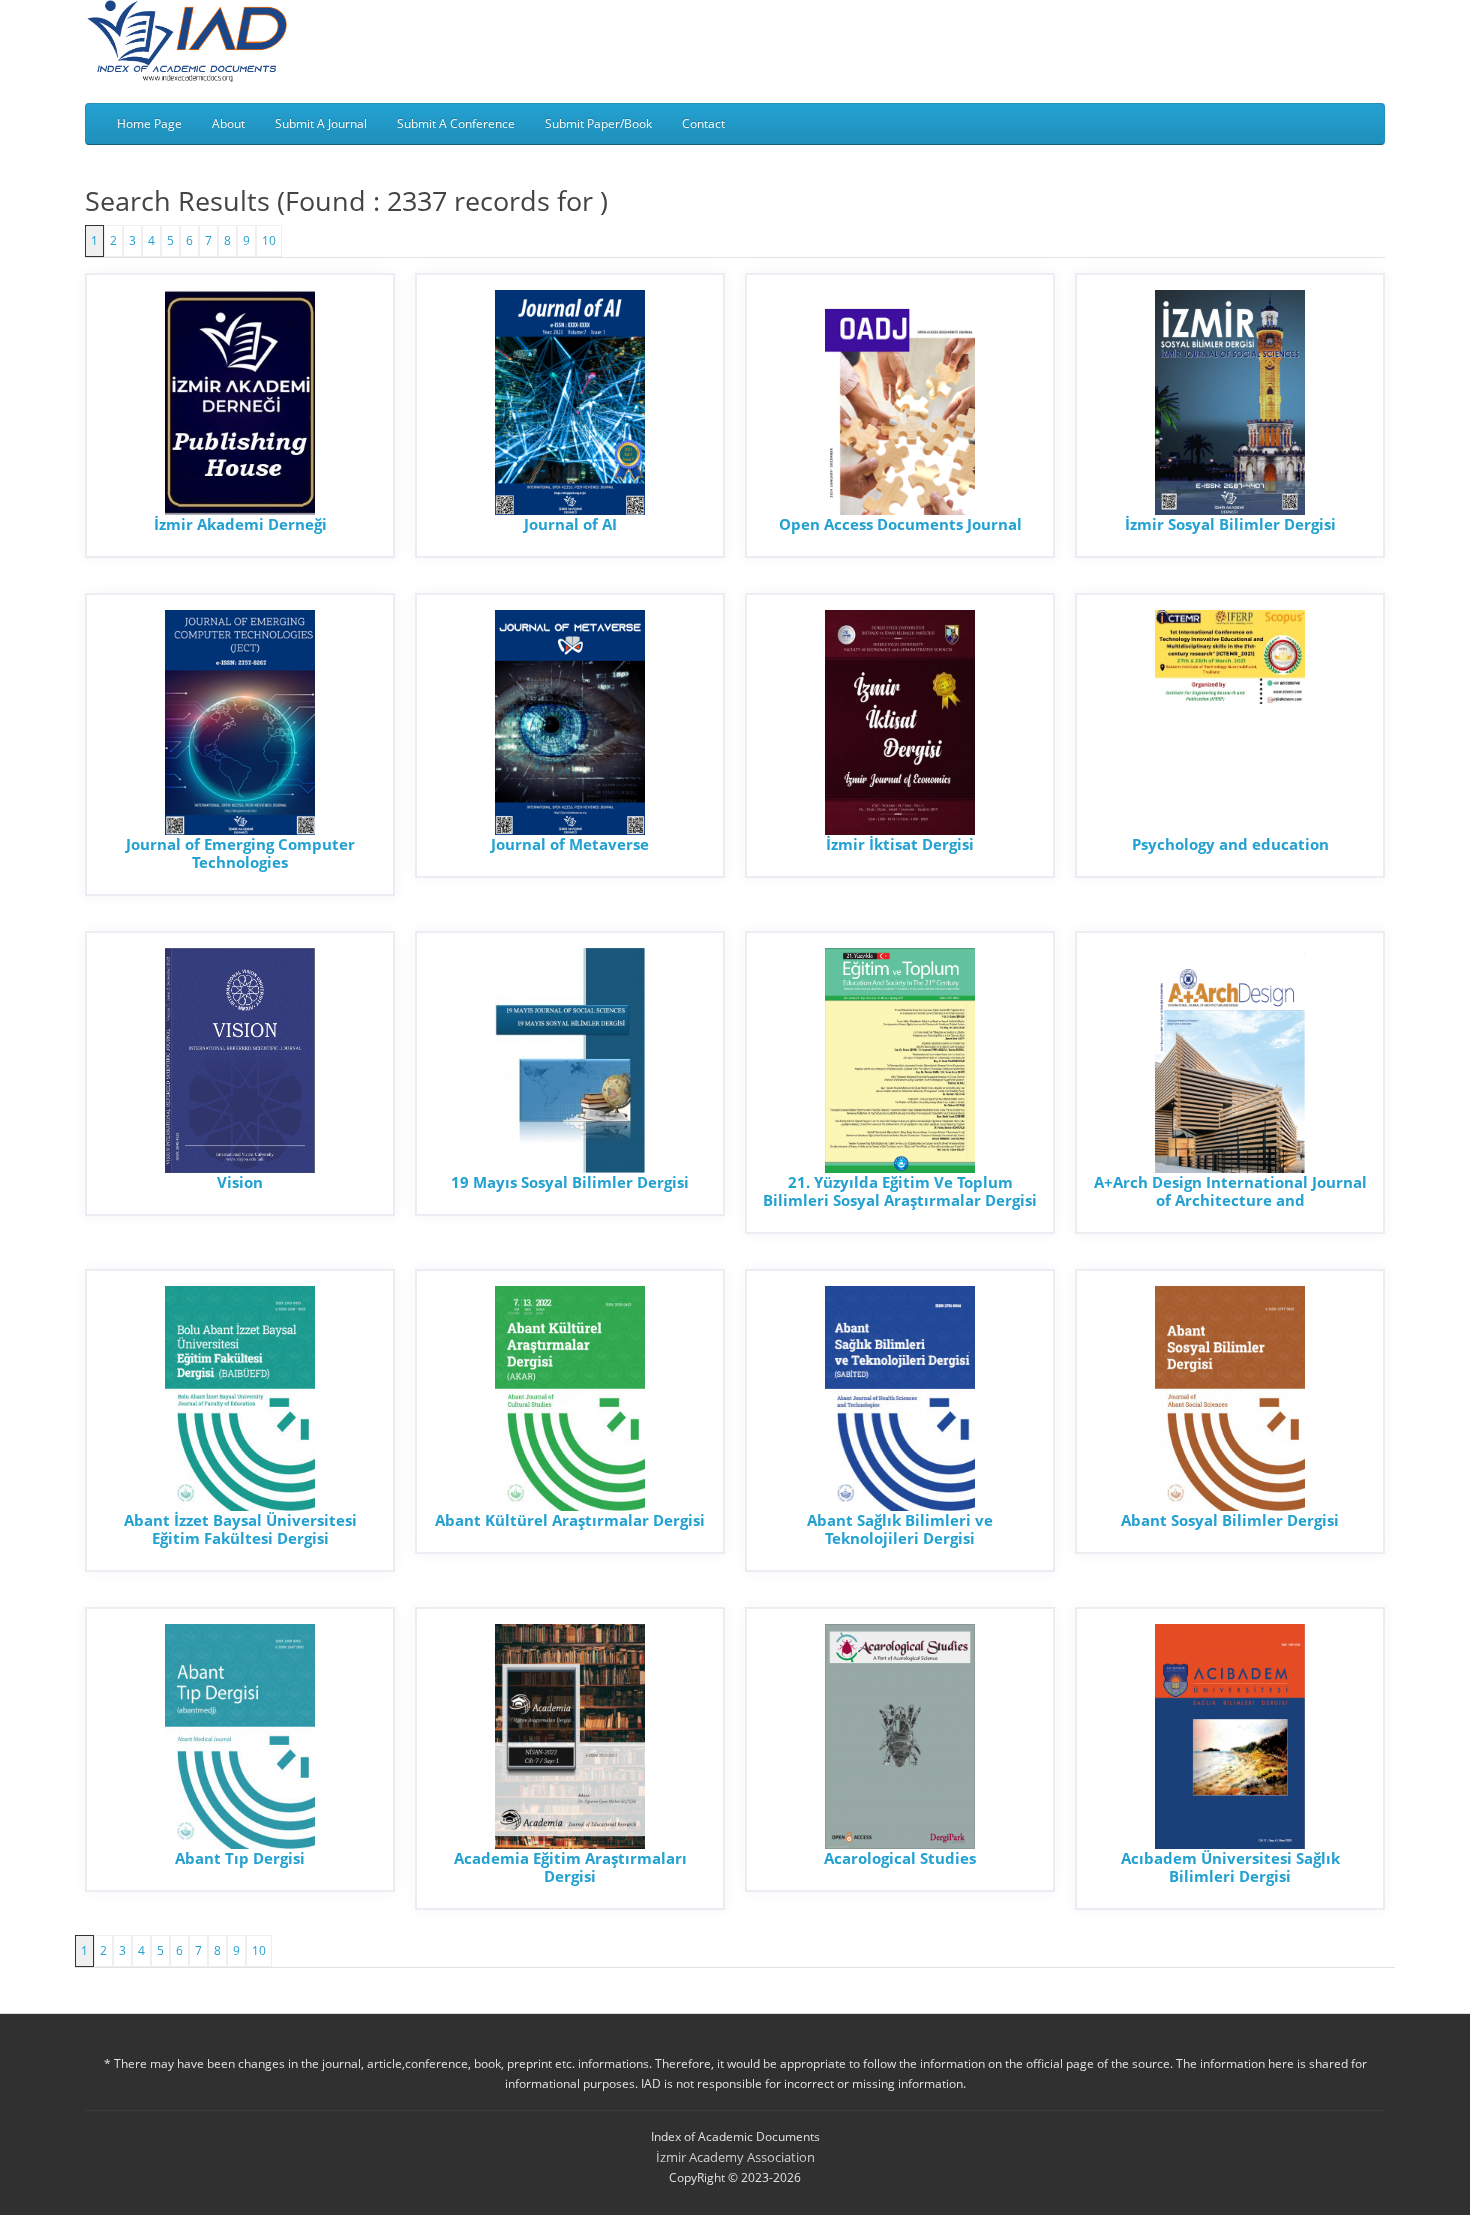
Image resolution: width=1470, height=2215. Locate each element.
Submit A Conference (456, 123)
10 (269, 240)
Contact (703, 123)
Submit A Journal (321, 123)
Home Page (149, 123)
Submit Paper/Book (598, 123)
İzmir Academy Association (735, 2157)
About (228, 123)
